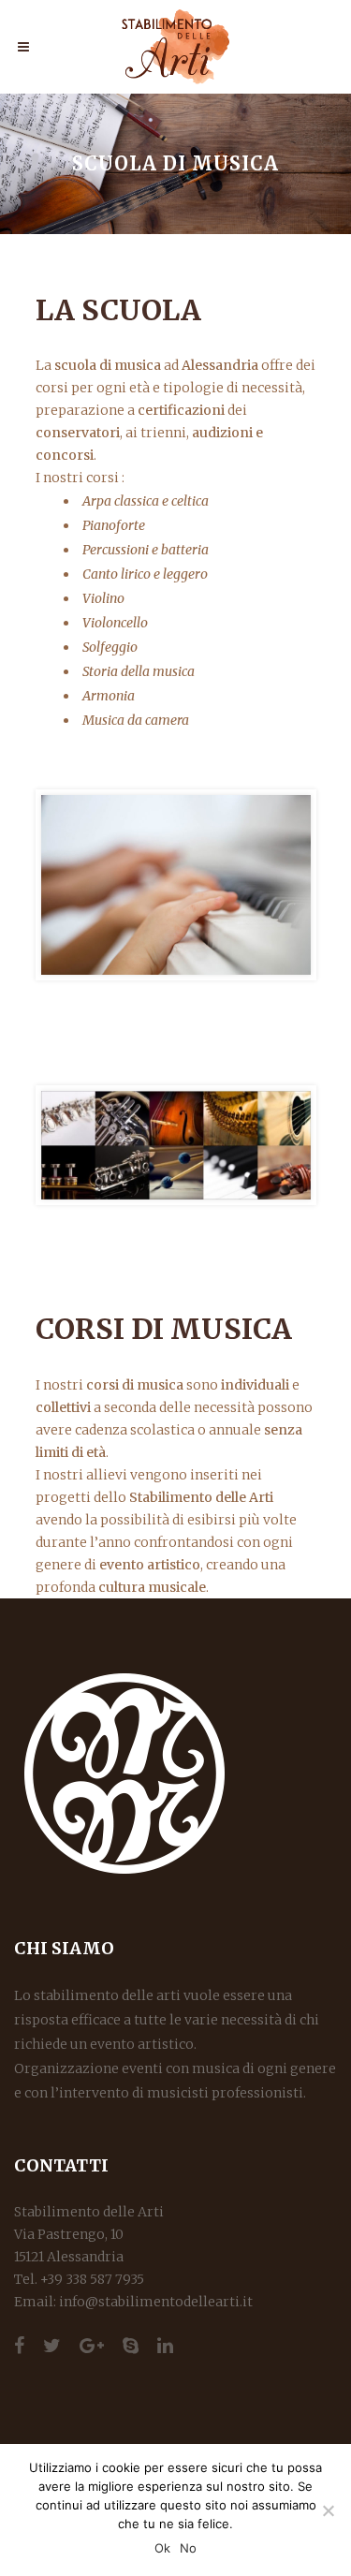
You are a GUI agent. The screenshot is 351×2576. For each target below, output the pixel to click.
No (188, 2548)
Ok (162, 2548)
